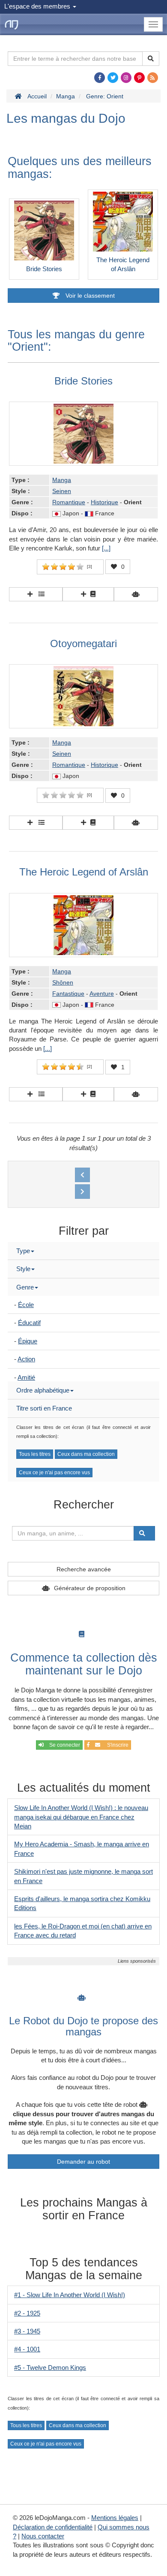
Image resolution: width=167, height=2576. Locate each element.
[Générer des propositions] (136, 594)
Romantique (69, 502)
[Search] (151, 59)
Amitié (26, 1377)
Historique (104, 502)
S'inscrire (116, 1745)
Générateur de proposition (90, 1588)
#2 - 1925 (27, 2313)
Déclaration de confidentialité (53, 2527)
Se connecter (64, 1745)
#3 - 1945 (27, 2331)
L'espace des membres (38, 6)
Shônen (63, 982)
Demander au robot (83, 2162)
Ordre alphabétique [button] (43, 1390)
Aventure (102, 994)
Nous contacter (43, 2536)
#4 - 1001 (27, 2349)
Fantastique (68, 994)
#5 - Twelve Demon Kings (50, 2367)
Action (26, 1359)
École (26, 1305)
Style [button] (23, 1269)
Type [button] (23, 1251)
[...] (106, 548)
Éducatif (29, 1323)
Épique (28, 1341)
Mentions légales (115, 2518)
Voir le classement (89, 296)
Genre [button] (25, 1287)
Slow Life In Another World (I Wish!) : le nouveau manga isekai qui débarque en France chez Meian (81, 1817)
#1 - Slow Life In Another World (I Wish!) (70, 2295)
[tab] (83, 1251)
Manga (62, 480)
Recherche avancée (84, 1569)
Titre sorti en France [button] (44, 1408)
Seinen (62, 491)
